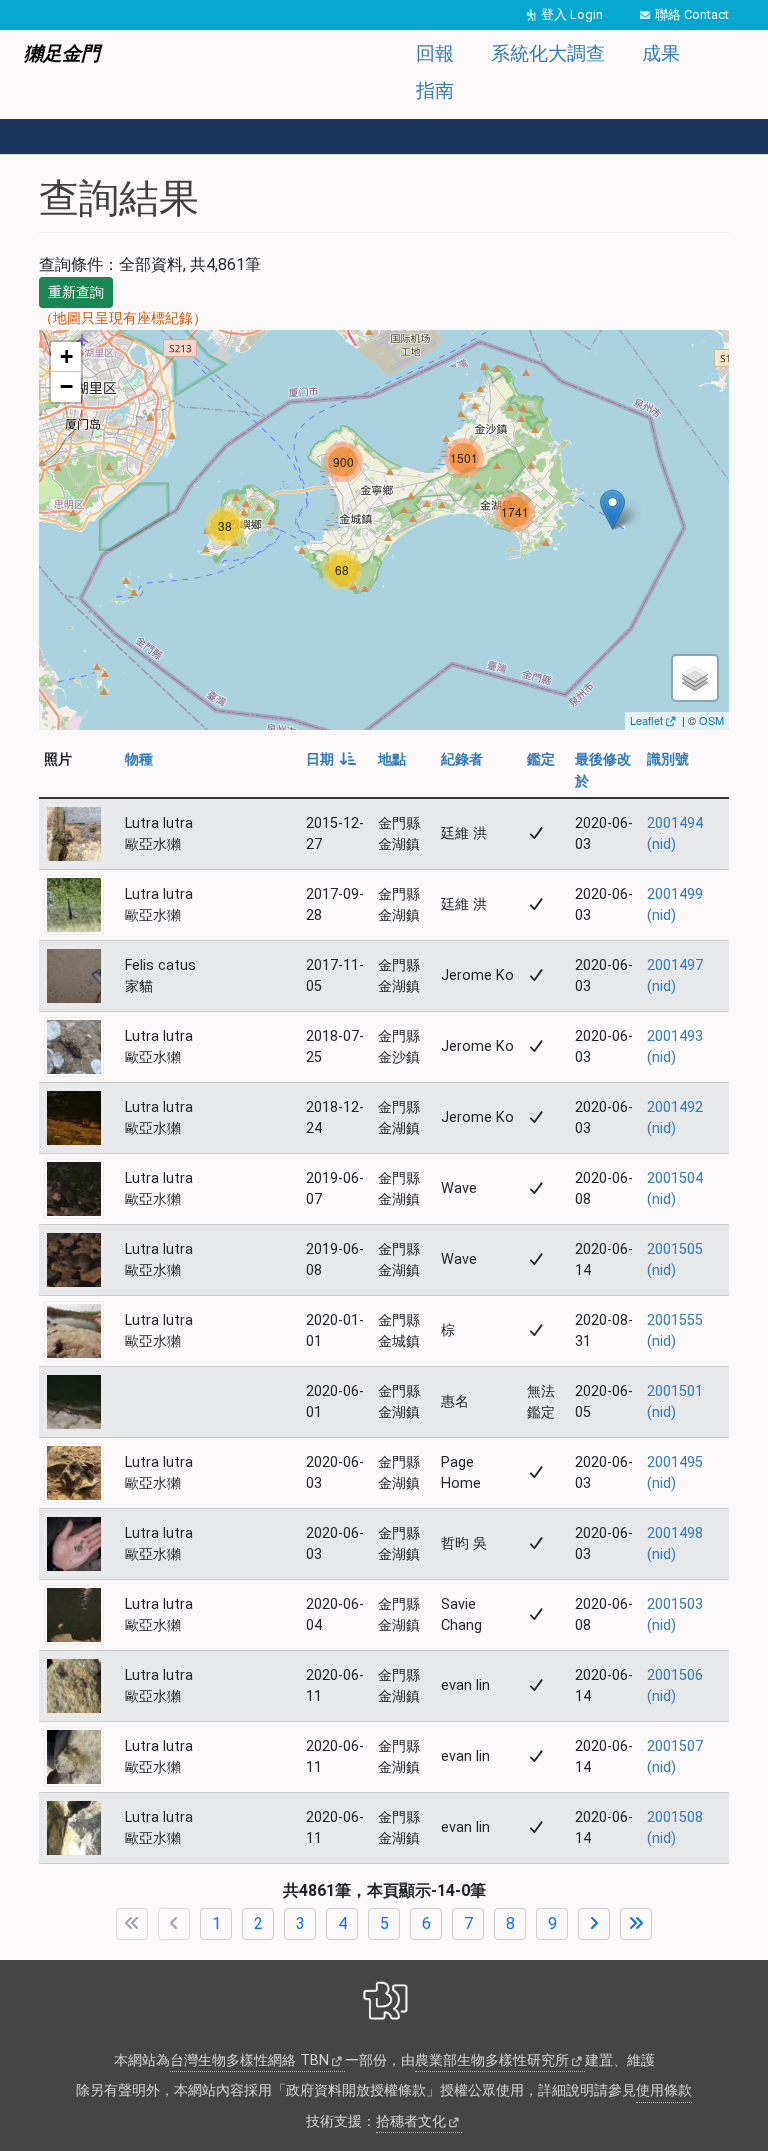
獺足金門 (62, 53)
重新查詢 (76, 292)
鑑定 (541, 759)
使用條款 (664, 2090)
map (381, 529)
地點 (392, 759)
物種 (139, 759)
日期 (331, 759)
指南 (435, 90)
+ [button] (66, 356)
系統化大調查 (548, 53)
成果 (661, 53)
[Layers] (695, 678)
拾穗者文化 (411, 2121)
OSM (711, 720)
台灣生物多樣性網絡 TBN (249, 2060)
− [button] (66, 386)
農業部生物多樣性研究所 (492, 2060)
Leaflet (646, 720)
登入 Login (572, 14)
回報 (435, 53)
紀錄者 (462, 759)
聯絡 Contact (692, 14)
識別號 (668, 759)
